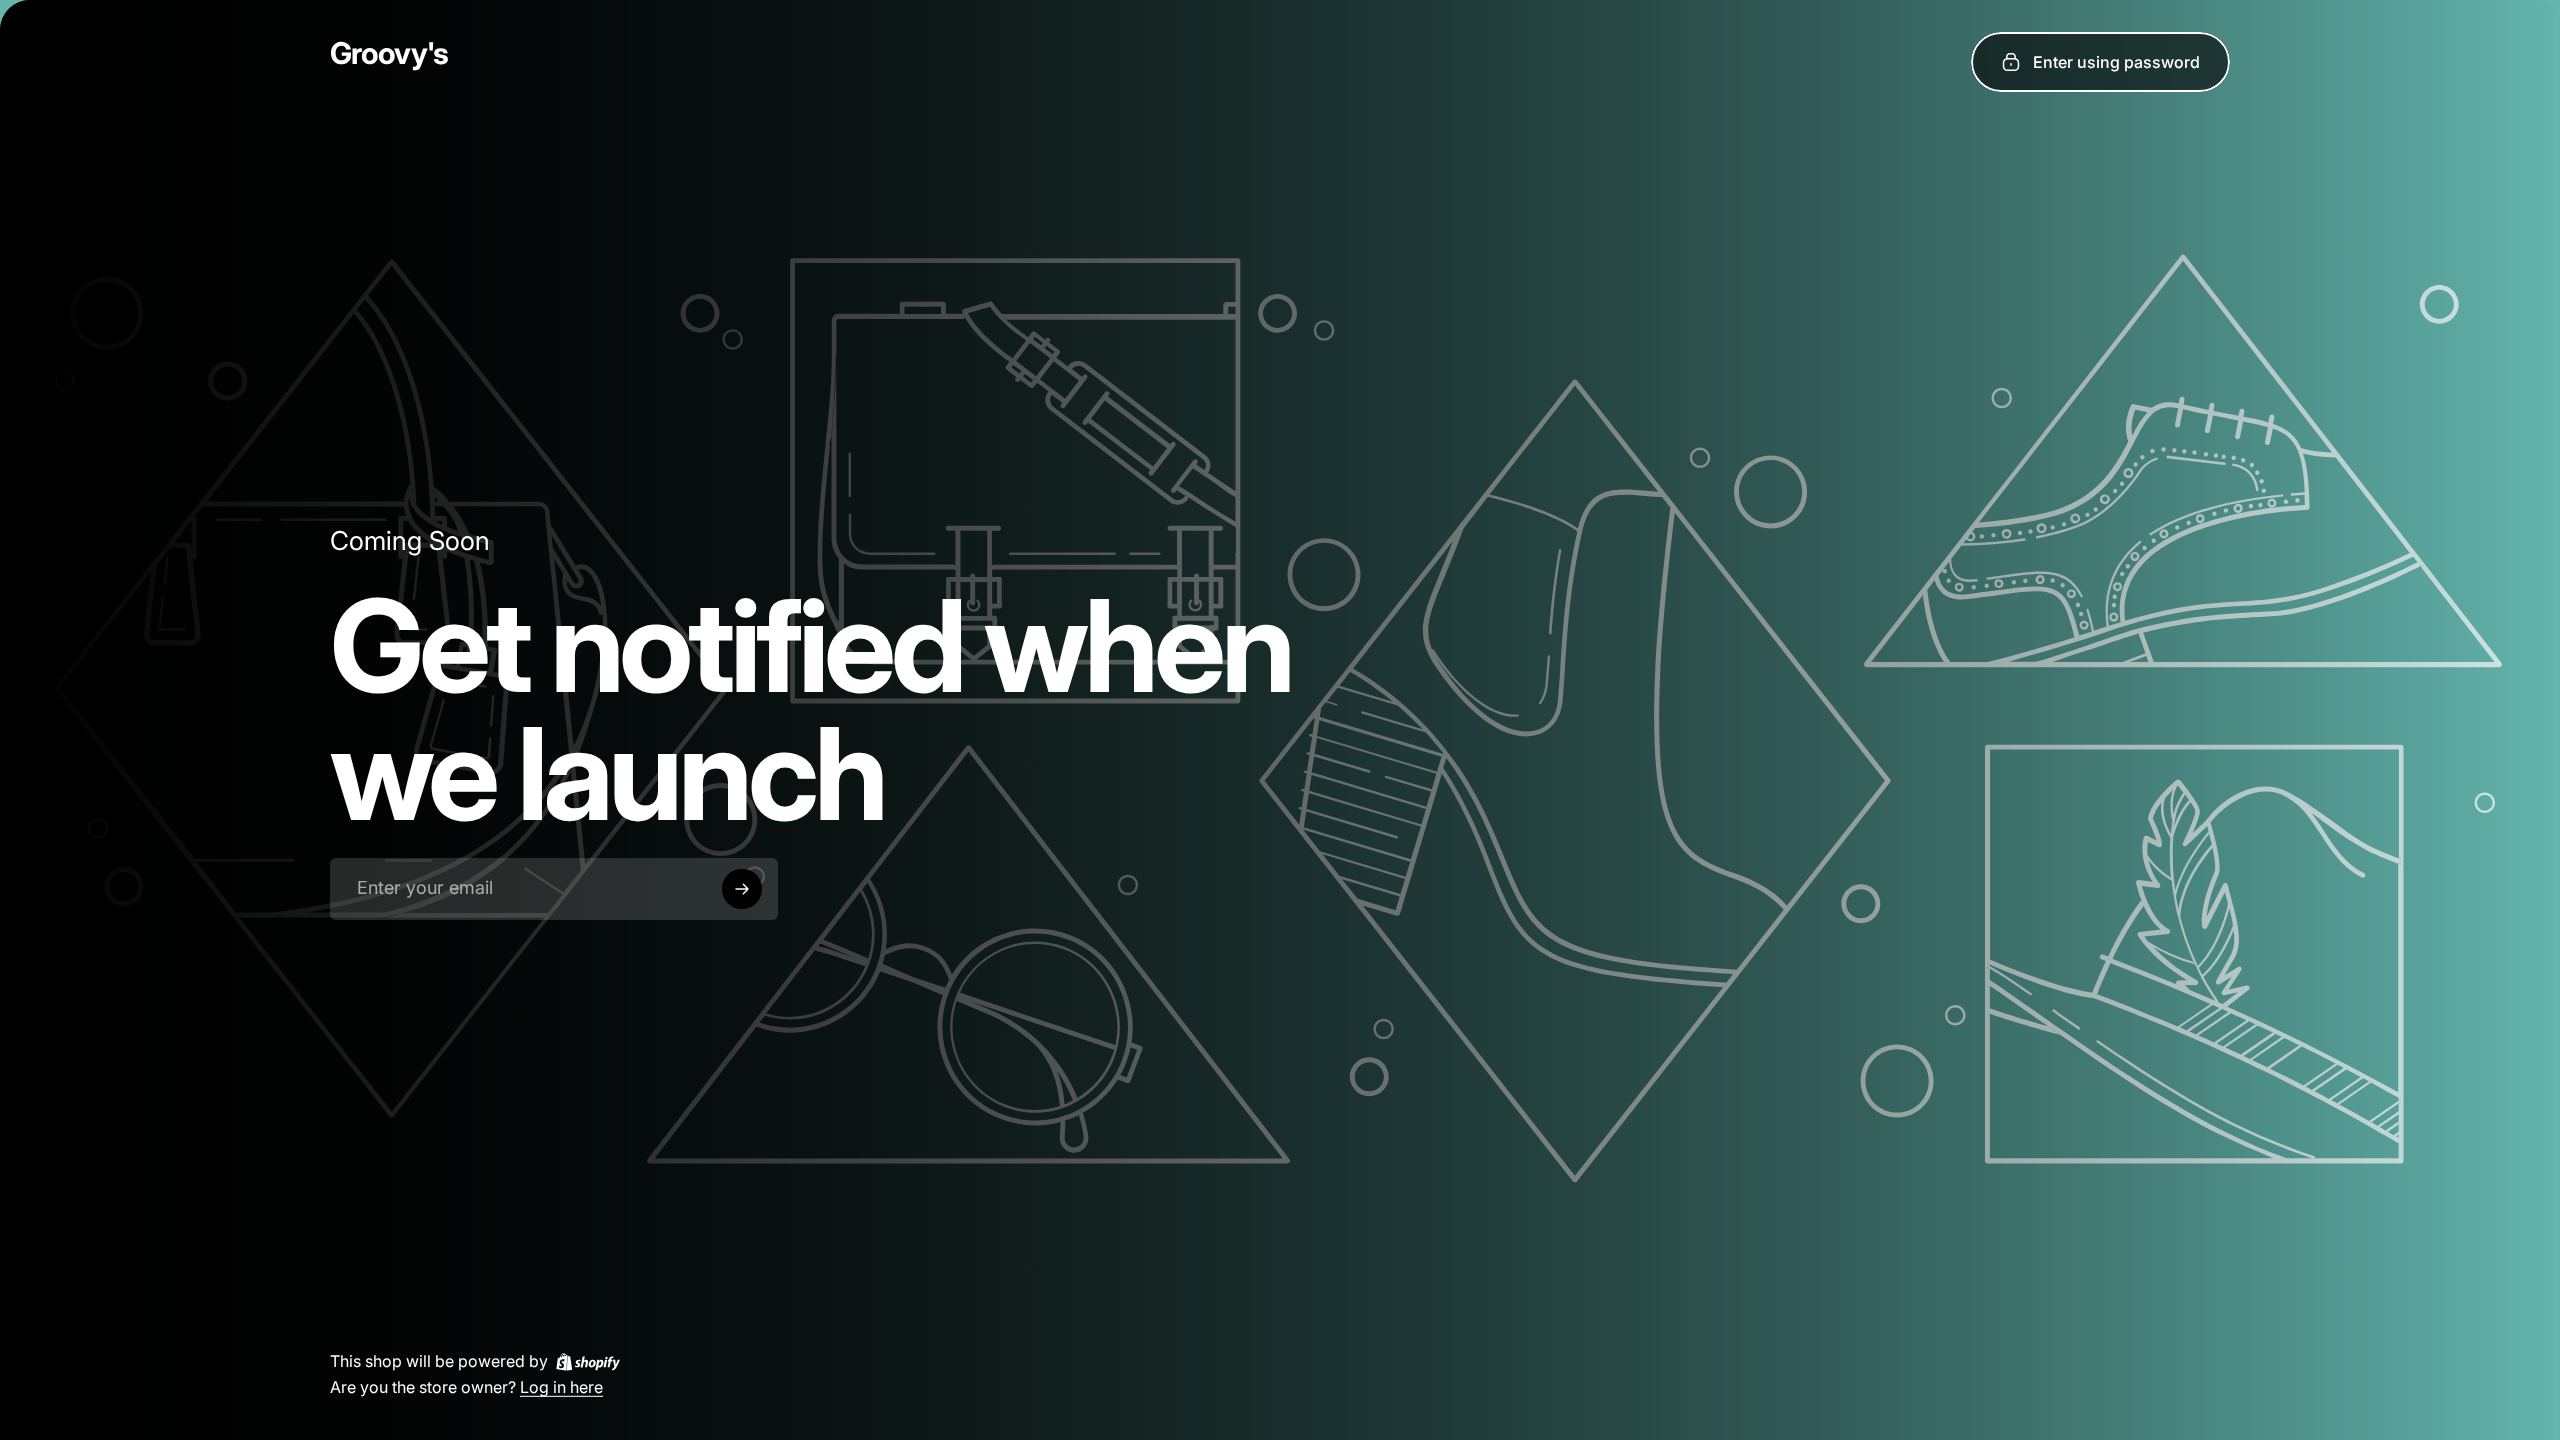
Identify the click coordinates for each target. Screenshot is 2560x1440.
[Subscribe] (742, 889)
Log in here (561, 1386)
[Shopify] (588, 1361)
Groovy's (389, 53)
